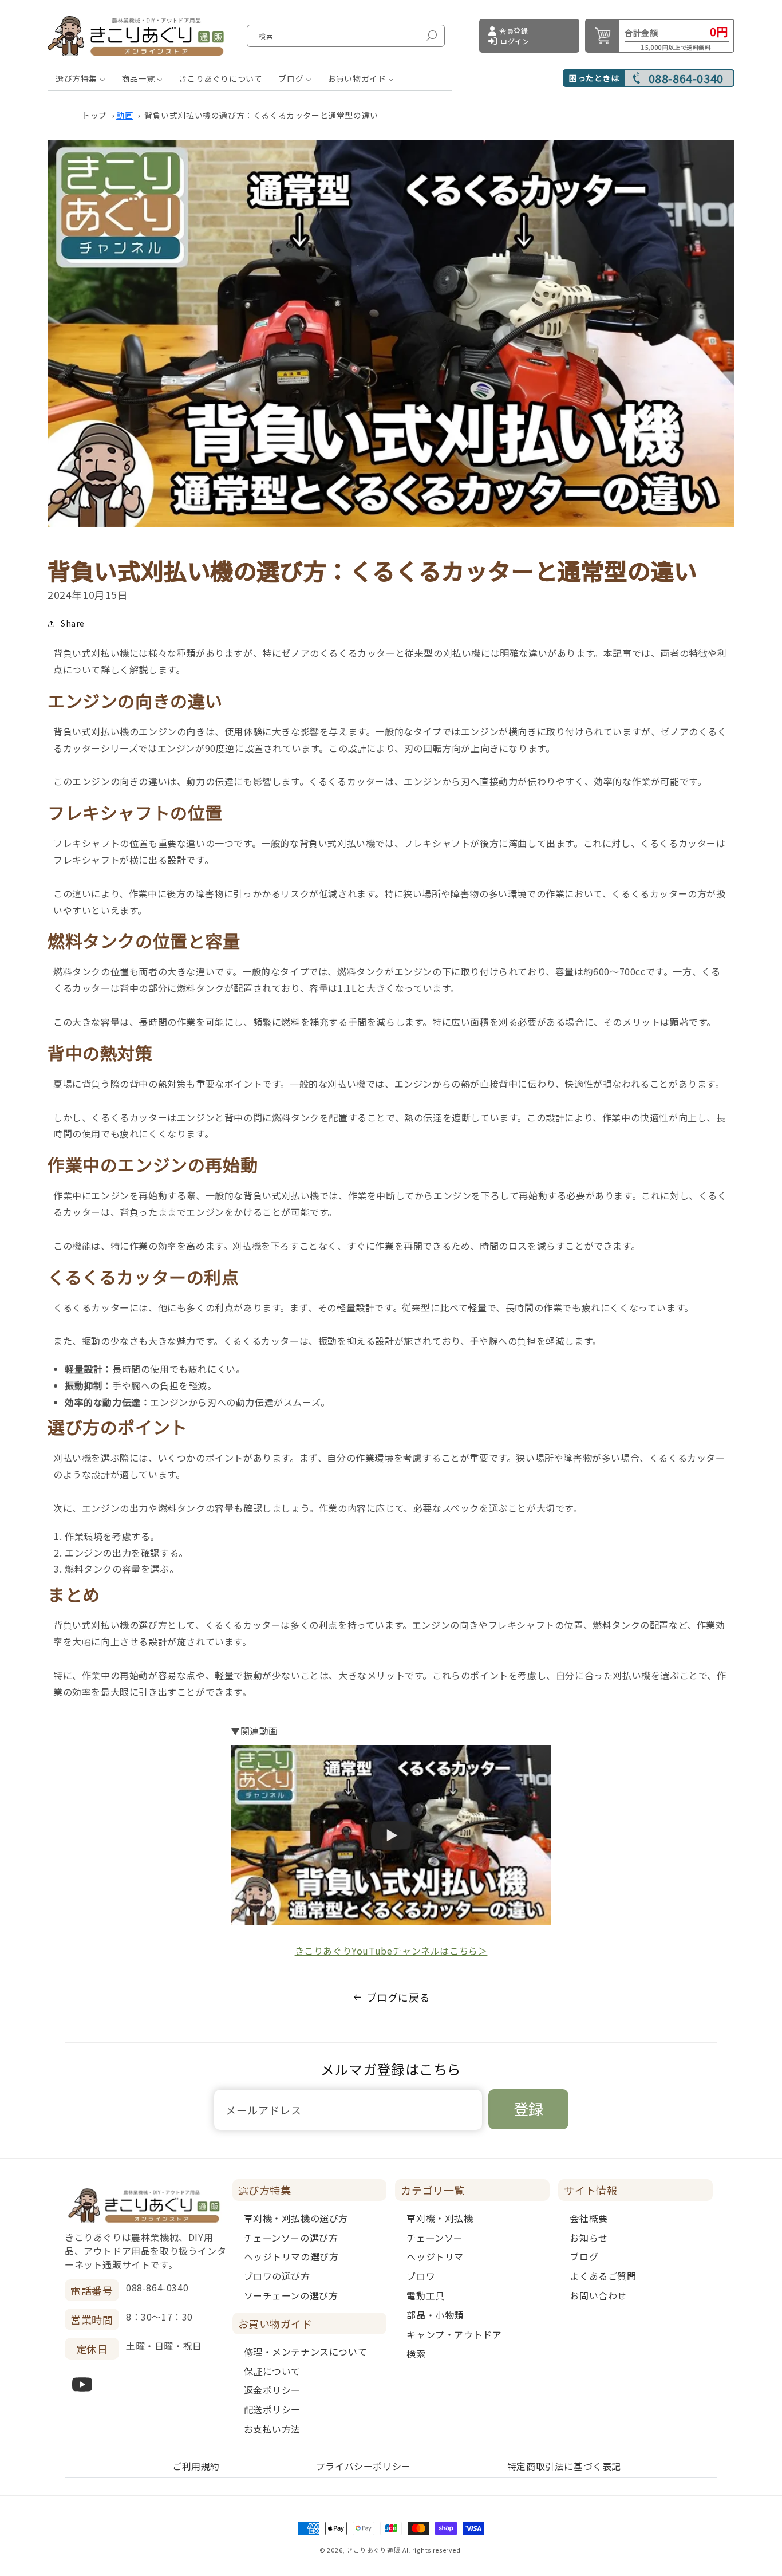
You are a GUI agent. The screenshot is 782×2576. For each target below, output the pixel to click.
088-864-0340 (686, 78)
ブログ (584, 2256)
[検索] (432, 36)
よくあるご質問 (603, 2276)
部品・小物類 (435, 2315)
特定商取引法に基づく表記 (564, 2466)
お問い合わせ (598, 2295)
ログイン (515, 41)
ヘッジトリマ (435, 2256)
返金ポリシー (272, 2390)
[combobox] (346, 36)
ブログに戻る (398, 1997)
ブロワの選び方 (277, 2276)
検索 (416, 2353)
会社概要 (589, 2218)
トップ (94, 115)
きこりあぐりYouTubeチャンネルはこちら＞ (391, 1951)
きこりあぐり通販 (374, 2550)
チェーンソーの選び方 (291, 2238)
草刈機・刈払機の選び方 (296, 2218)
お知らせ (589, 2238)
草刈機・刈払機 (440, 2218)
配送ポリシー (272, 2409)
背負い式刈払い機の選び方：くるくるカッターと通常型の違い (261, 115)
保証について (272, 2371)
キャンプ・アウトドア (454, 2334)
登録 (528, 2108)
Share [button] (73, 623)
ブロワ (421, 2276)
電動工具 (425, 2295)
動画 (125, 115)
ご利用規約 (196, 2466)
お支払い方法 (272, 2429)
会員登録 (514, 31)
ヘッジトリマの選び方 (291, 2256)
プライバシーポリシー (364, 2466)
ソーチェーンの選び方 (291, 2295)
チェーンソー (435, 2238)
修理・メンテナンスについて (306, 2352)
